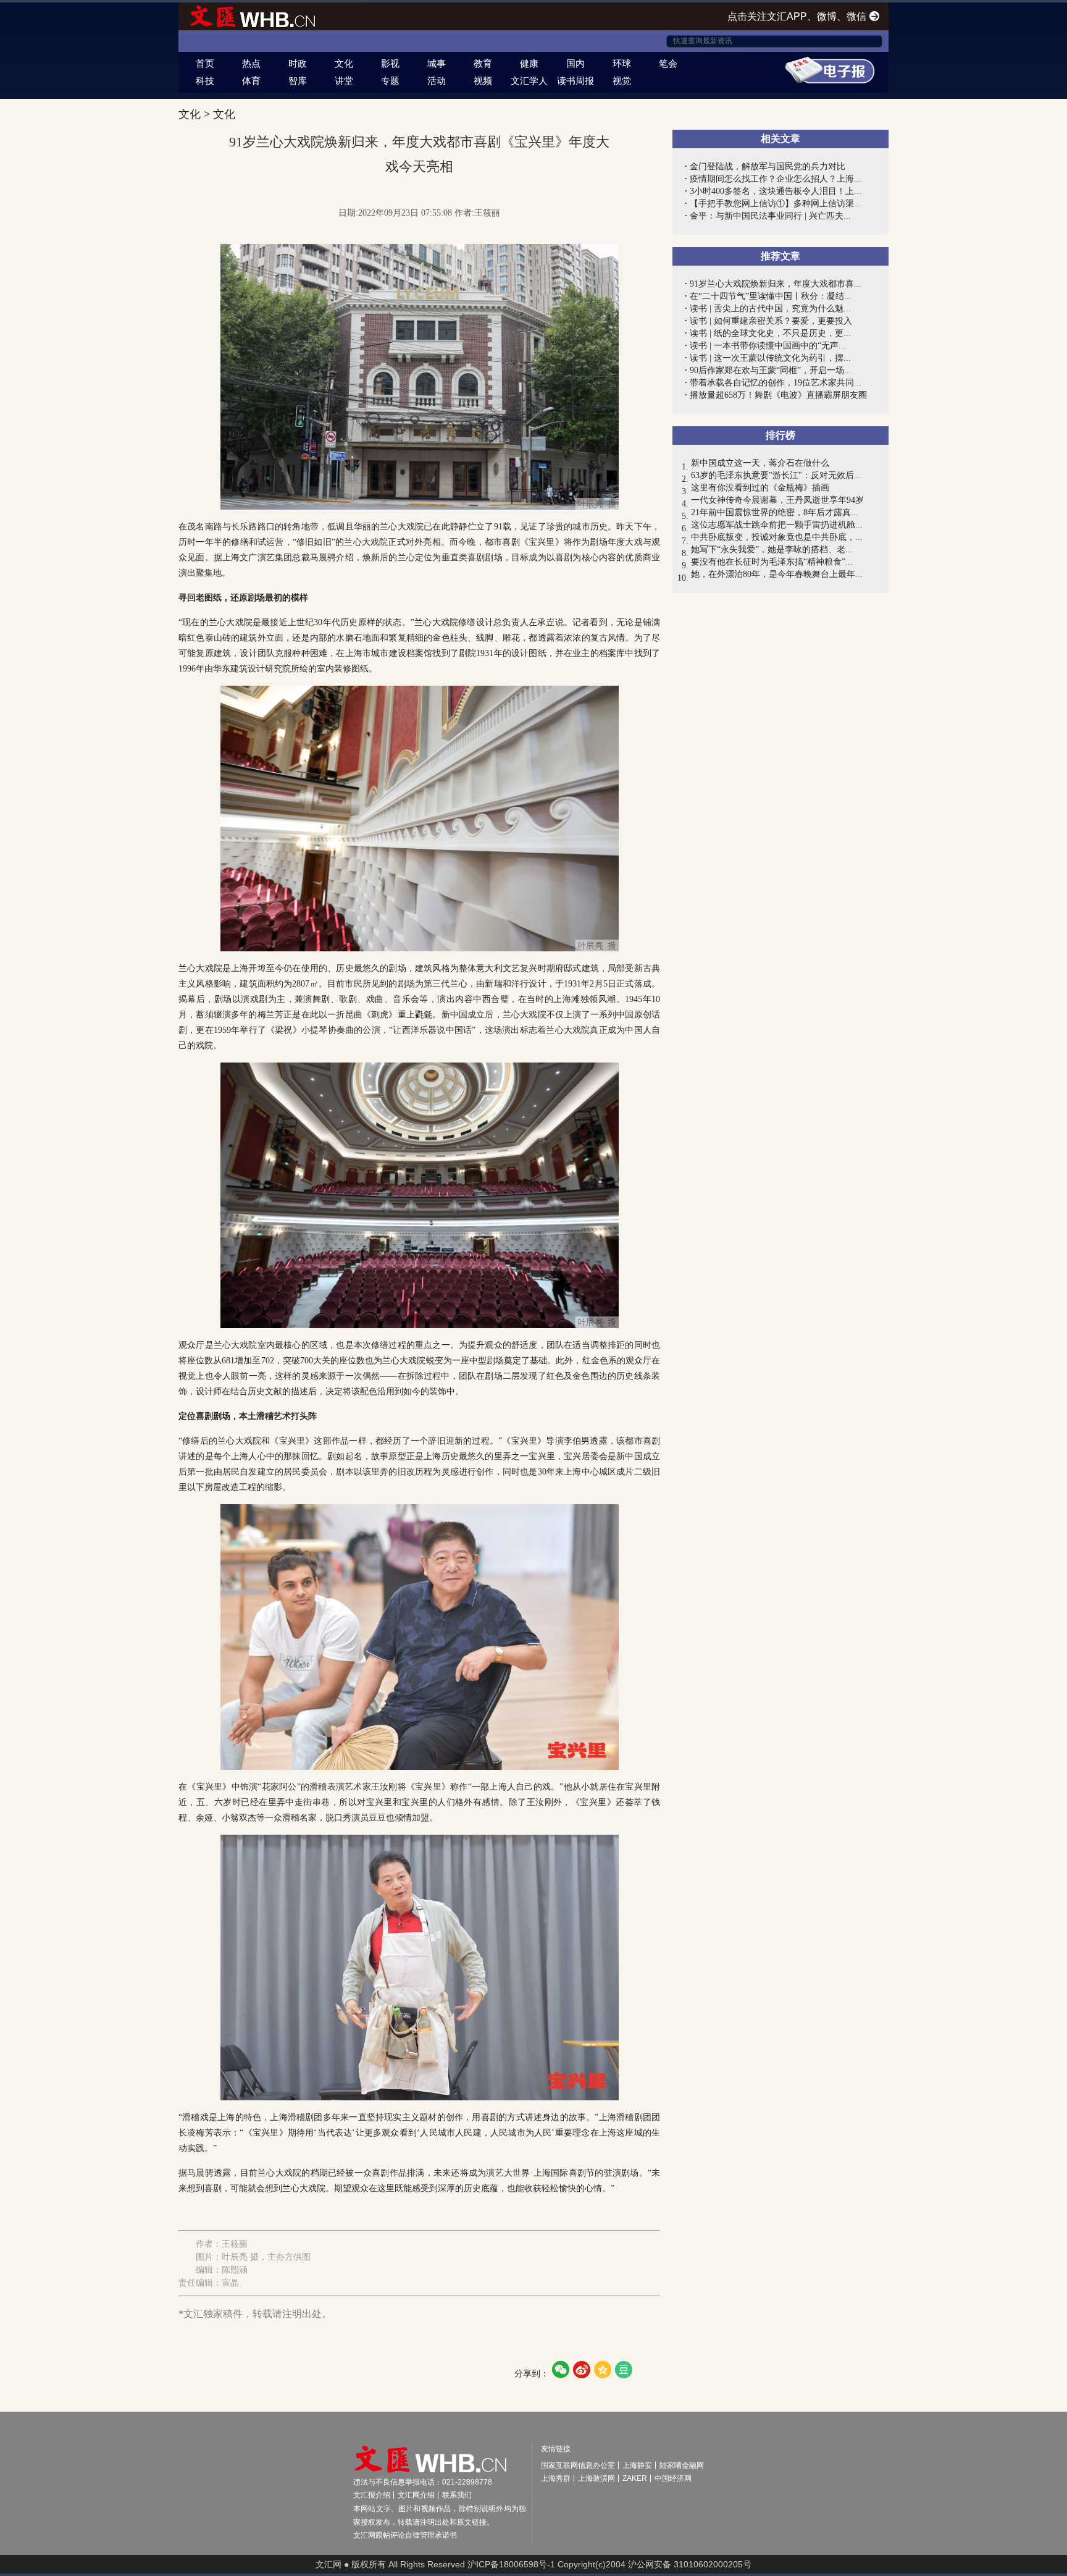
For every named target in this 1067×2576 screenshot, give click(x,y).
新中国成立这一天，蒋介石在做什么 (760, 463)
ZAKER (635, 2478)
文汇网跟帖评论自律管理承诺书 (405, 2535)
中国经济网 (673, 2478)
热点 (251, 63)
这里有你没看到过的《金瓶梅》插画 (760, 488)
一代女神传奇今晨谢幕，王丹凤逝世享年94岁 (777, 500)
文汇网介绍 (416, 2495)
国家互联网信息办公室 (578, 2465)
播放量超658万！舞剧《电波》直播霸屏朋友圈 (778, 395)
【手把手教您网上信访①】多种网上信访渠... (776, 204)
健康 (529, 63)
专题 (390, 81)
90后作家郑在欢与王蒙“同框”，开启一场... (771, 370)
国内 (575, 63)
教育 (483, 63)
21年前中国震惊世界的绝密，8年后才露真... (775, 512)
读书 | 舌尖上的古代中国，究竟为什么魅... (770, 309)
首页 (205, 63)
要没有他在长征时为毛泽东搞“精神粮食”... (772, 562)
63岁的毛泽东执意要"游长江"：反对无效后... (776, 475)
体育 (251, 81)
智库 (298, 81)
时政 (298, 63)
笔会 (668, 63)
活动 (437, 81)
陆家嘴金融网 (682, 2465)
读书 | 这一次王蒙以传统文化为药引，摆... (770, 358)
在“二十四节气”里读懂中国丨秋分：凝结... (771, 296)
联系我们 (457, 2495)
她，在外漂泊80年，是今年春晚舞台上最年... (777, 574)
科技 (205, 81)
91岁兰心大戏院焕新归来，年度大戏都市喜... (776, 284)
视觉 (622, 81)
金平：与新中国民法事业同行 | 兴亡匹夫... (770, 216)
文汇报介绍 (372, 2495)
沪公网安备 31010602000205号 (690, 2564)
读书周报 (575, 81)
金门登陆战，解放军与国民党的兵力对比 (768, 166)
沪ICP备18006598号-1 (511, 2564)
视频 (483, 81)
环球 (622, 63)
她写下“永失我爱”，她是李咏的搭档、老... (772, 549)
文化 (344, 63)
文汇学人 (529, 81)
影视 (390, 63)
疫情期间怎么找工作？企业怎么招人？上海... (776, 179)
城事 (437, 63)
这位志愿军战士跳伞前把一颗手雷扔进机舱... (777, 525)
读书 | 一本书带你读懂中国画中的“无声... (768, 346)
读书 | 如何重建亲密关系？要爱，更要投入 (771, 321)
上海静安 (637, 2465)
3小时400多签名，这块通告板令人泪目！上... (776, 191)
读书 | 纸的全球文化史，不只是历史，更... (770, 333)
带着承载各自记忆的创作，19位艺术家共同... (776, 383)
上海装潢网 (596, 2478)
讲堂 (344, 81)
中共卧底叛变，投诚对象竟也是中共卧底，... (777, 537)
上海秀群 (556, 2478)
